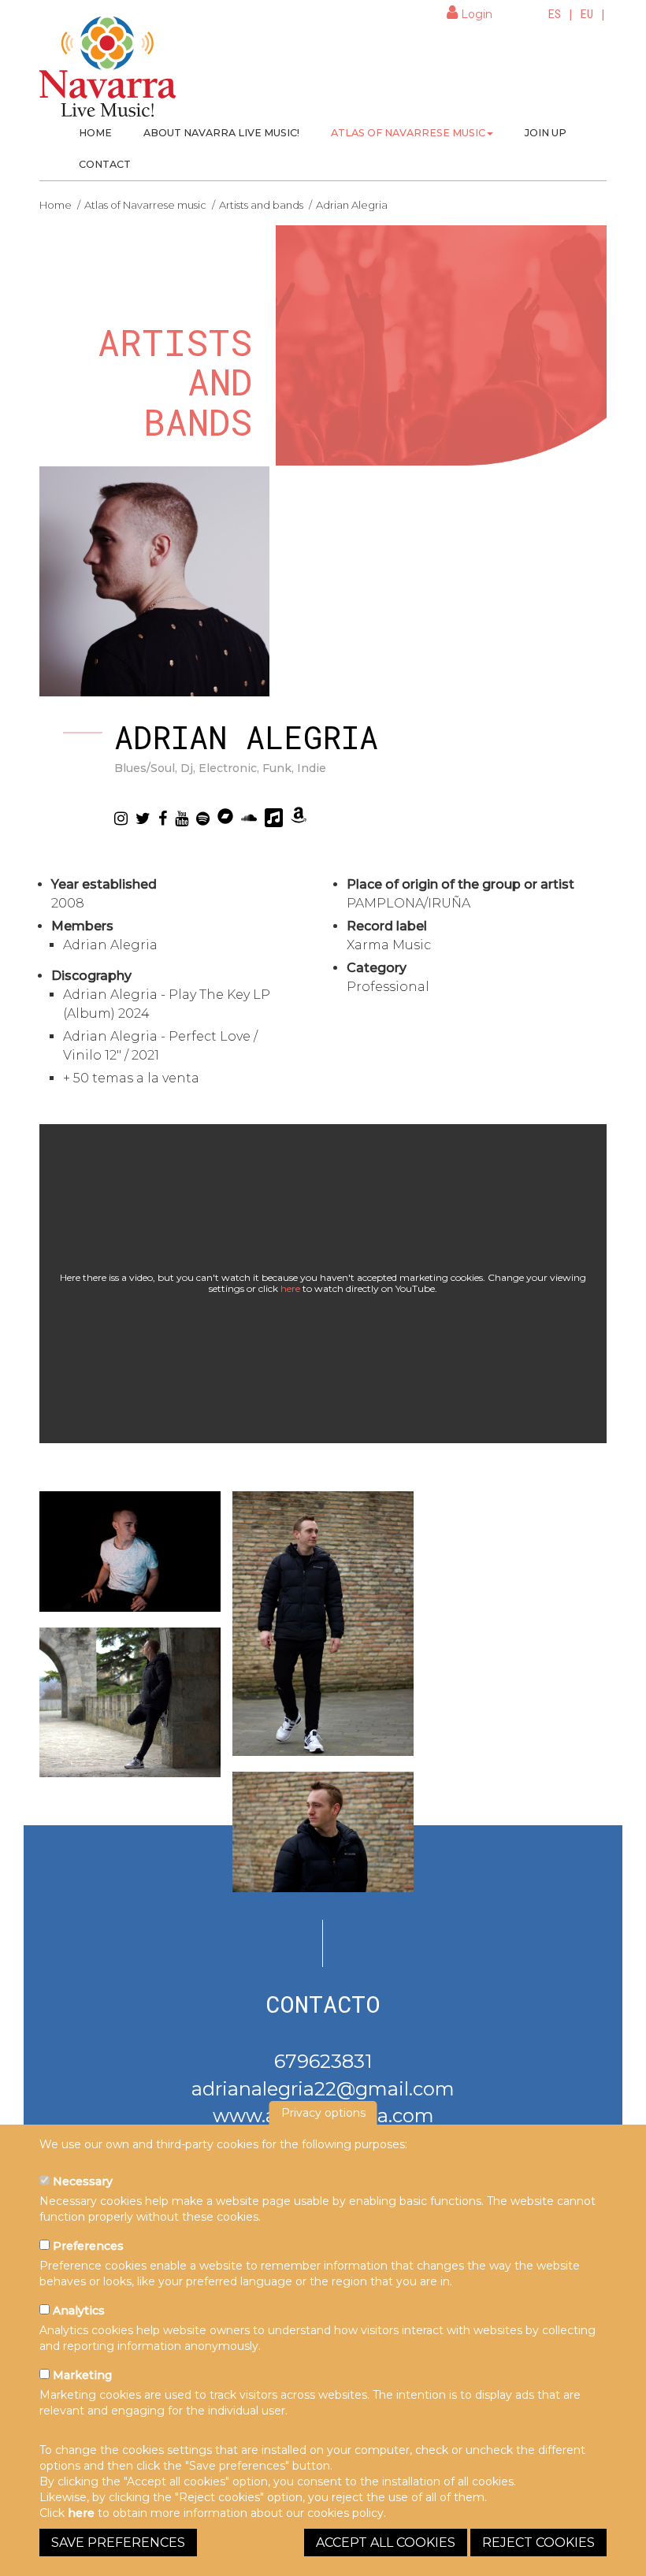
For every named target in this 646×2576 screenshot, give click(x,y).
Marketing (81, 2375)
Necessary (81, 2181)
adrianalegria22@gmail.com (323, 2089)
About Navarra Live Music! (221, 133)
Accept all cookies (386, 2543)
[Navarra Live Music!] (108, 72)
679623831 (323, 2061)
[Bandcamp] (225, 817)
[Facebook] (163, 818)
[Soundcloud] (249, 818)
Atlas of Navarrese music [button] (408, 133)
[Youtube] (182, 818)
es (555, 14)
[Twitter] (143, 818)
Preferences (87, 2246)
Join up (546, 133)
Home (95, 133)
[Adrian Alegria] (130, 1552)
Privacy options (323, 2113)
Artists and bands (261, 205)
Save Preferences (118, 2543)
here (290, 1288)
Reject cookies (538, 2543)
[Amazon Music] (299, 816)
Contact (105, 164)
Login (475, 14)
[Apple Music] (274, 818)
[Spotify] (203, 818)
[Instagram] (121, 818)
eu (587, 14)
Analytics (77, 2311)
